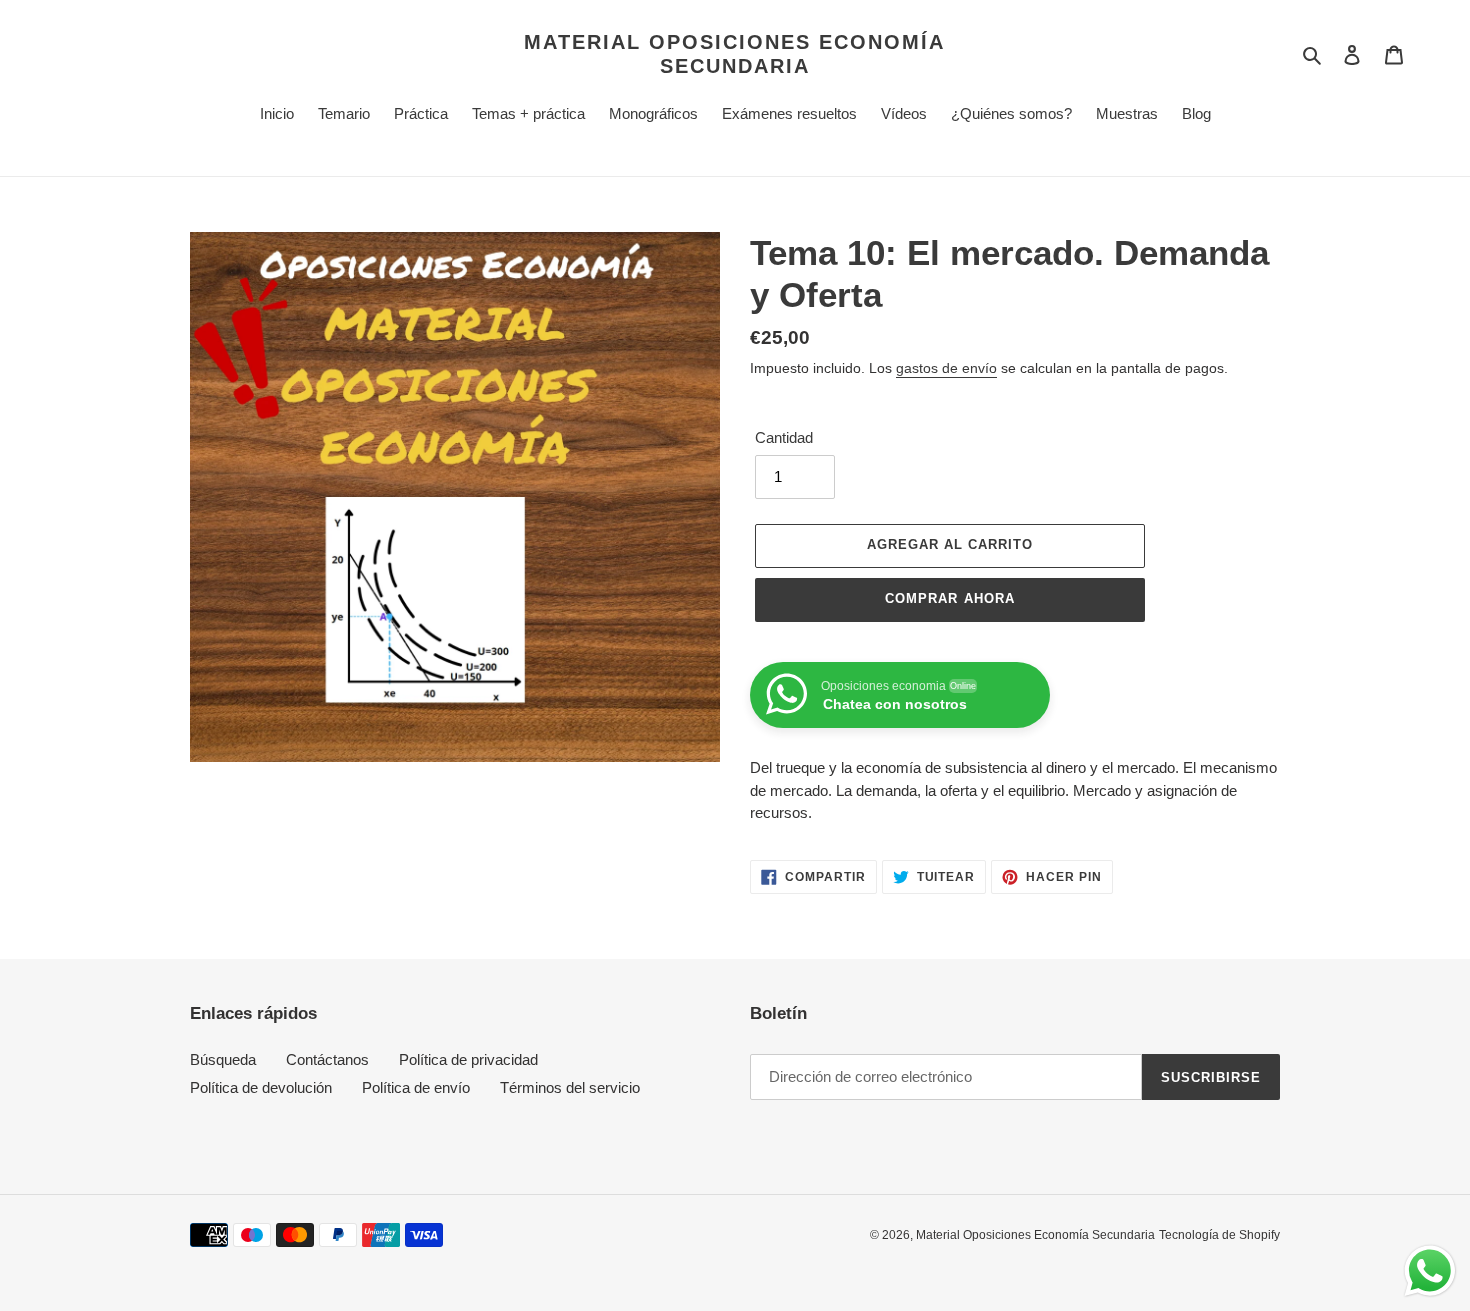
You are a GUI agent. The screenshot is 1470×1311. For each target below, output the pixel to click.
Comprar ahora (950, 598)
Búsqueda (223, 1059)
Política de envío (416, 1087)
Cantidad (784, 437)
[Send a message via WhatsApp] (1430, 1271)
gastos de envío (946, 368)
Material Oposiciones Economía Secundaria (734, 54)
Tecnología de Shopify (1219, 1235)
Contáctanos (327, 1059)
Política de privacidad (468, 1059)
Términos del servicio (570, 1087)
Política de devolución (261, 1087)
